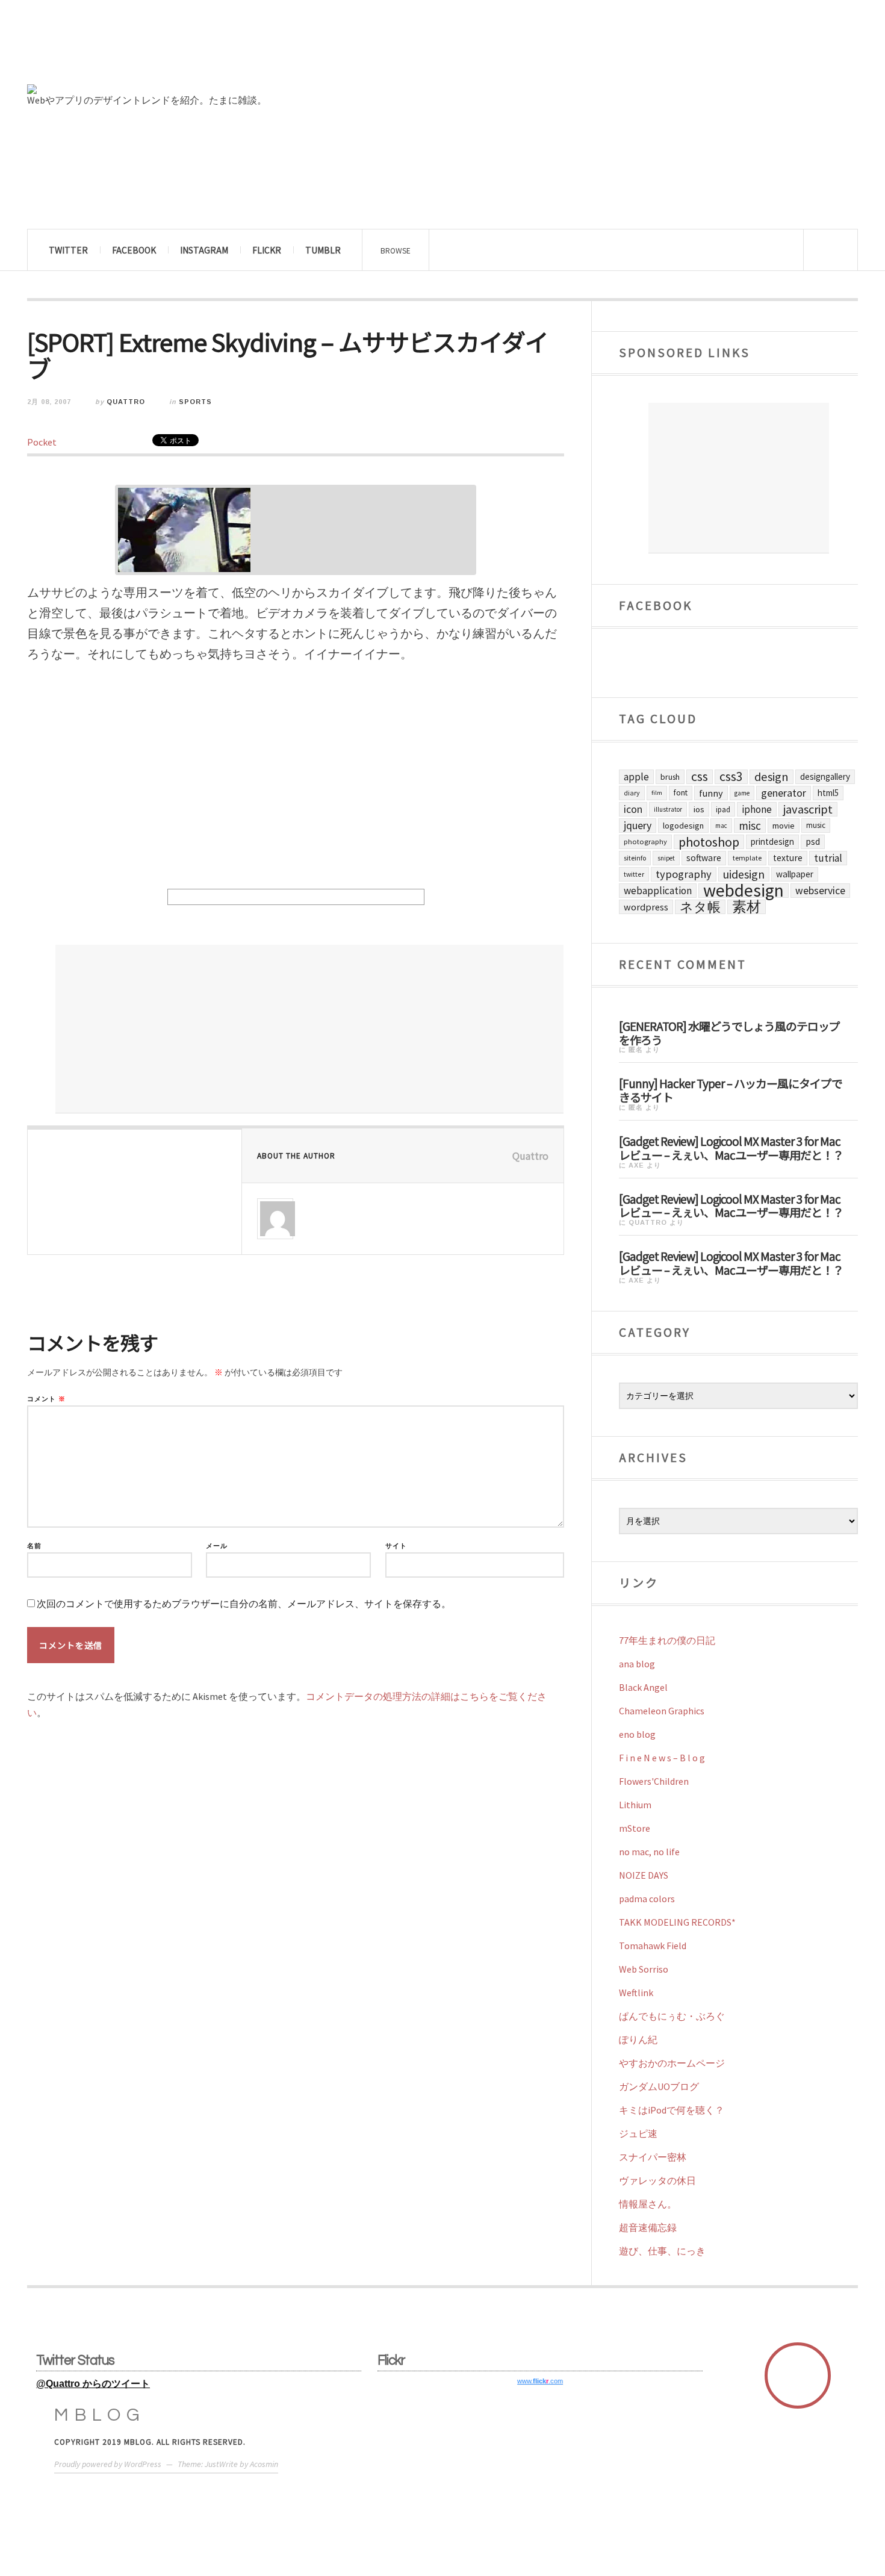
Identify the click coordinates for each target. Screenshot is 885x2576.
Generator (784, 793)
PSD (813, 842)
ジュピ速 (638, 2133)
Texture (788, 858)
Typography (684, 874)
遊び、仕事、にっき (662, 2251)
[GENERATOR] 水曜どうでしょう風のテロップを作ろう (729, 1032)
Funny (711, 793)
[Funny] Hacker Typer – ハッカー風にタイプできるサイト (731, 1090)
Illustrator (668, 809)
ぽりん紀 (638, 2039)
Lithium (635, 1805)
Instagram (204, 250)
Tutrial (828, 858)
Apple (636, 777)
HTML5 (828, 793)
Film (657, 793)
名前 (34, 1546)
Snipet (666, 858)
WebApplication (658, 891)
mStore (635, 1828)
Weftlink (636, 1993)
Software (704, 858)
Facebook (134, 250)
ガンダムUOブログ (659, 2086)
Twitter (68, 250)
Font (681, 793)
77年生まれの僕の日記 (667, 1640)
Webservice (820, 891)
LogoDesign (683, 826)
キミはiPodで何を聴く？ (672, 2110)
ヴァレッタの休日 (657, 2180)
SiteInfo (635, 858)
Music (816, 825)
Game (742, 793)
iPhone (757, 809)
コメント (46, 1399)
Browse (396, 250)
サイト (396, 1546)
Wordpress (646, 907)
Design (772, 777)
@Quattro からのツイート (93, 2384)
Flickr (267, 250)
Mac (721, 826)
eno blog (637, 1734)
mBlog (100, 2415)
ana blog (637, 1664)
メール (217, 1546)
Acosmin (264, 2464)
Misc (750, 826)
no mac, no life (649, 1852)
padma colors (647, 1899)
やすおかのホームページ (672, 2063)
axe (636, 1165)
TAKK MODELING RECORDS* (677, 1922)
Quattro (126, 402)
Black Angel (643, 1687)
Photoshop (709, 842)
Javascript (808, 809)
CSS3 (731, 777)
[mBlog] (160, 47)
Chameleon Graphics (662, 1711)
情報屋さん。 (648, 2204)
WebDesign (744, 891)
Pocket (42, 442)
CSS (700, 777)
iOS (699, 809)
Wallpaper (795, 874)
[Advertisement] (309, 1029)
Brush (670, 777)
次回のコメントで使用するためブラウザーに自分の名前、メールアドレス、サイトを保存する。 (244, 1604)
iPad (723, 809)
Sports (195, 402)
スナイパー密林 (653, 2157)
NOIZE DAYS (644, 1875)
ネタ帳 (700, 907)
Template (747, 858)
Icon (633, 809)
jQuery (638, 825)
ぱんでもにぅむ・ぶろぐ (672, 2016)
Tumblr (323, 250)
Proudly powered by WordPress (108, 2464)
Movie (784, 826)
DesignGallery (825, 776)
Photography (645, 842)
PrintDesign (772, 842)
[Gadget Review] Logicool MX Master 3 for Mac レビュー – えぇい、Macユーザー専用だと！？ (731, 1147)
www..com (540, 2381)
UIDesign (744, 874)
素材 (747, 907)
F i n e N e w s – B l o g (662, 1758)
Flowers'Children (654, 1781)
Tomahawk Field (653, 1946)
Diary (632, 793)
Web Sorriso (644, 1969)
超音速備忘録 (648, 2227)
